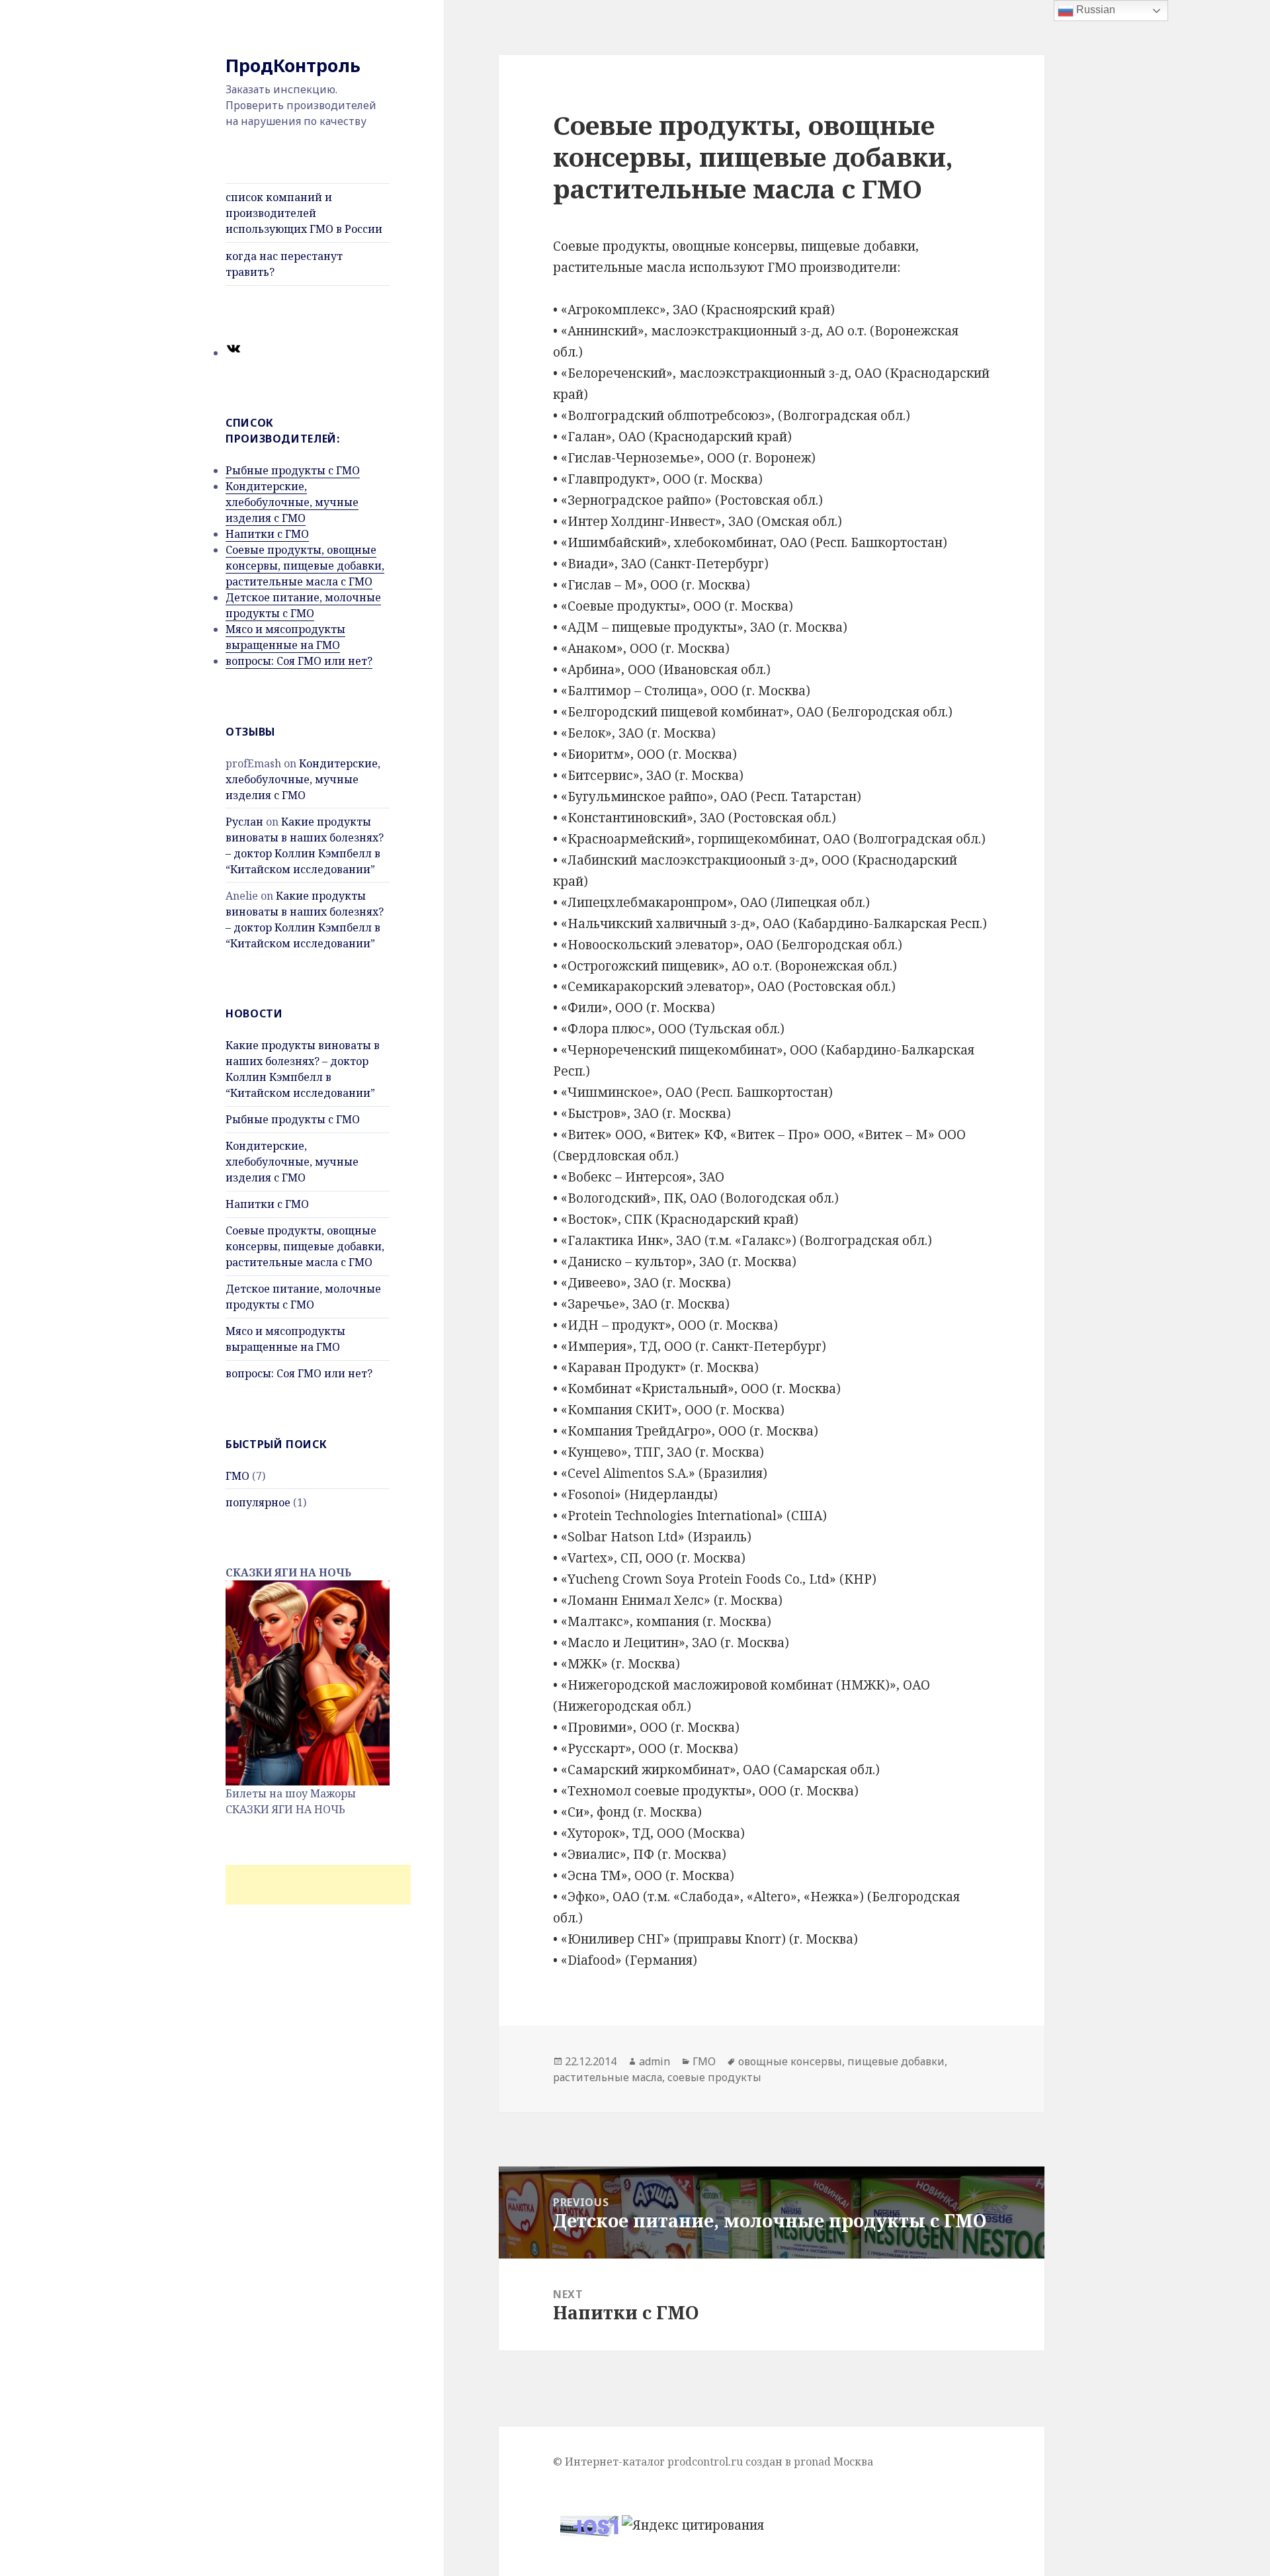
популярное (258, 1502)
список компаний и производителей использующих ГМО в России (304, 213)
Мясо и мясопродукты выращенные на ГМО (285, 637)
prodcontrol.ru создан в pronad (749, 2462)
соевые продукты (714, 2077)
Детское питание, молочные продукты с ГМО (303, 605)
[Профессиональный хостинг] (589, 2524)
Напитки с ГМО (267, 534)
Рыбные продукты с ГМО (293, 470)
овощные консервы (790, 2061)
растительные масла (608, 2077)
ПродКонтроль (293, 65)
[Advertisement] (318, 1885)
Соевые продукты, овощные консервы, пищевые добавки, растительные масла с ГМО (305, 566)
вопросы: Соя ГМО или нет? (299, 661)
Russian (1094, 10)
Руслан (244, 822)
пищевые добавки (896, 2061)
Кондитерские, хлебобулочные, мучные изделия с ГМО (292, 502)
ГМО (237, 1476)
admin (655, 2061)
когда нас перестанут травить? (284, 264)
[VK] (233, 353)
